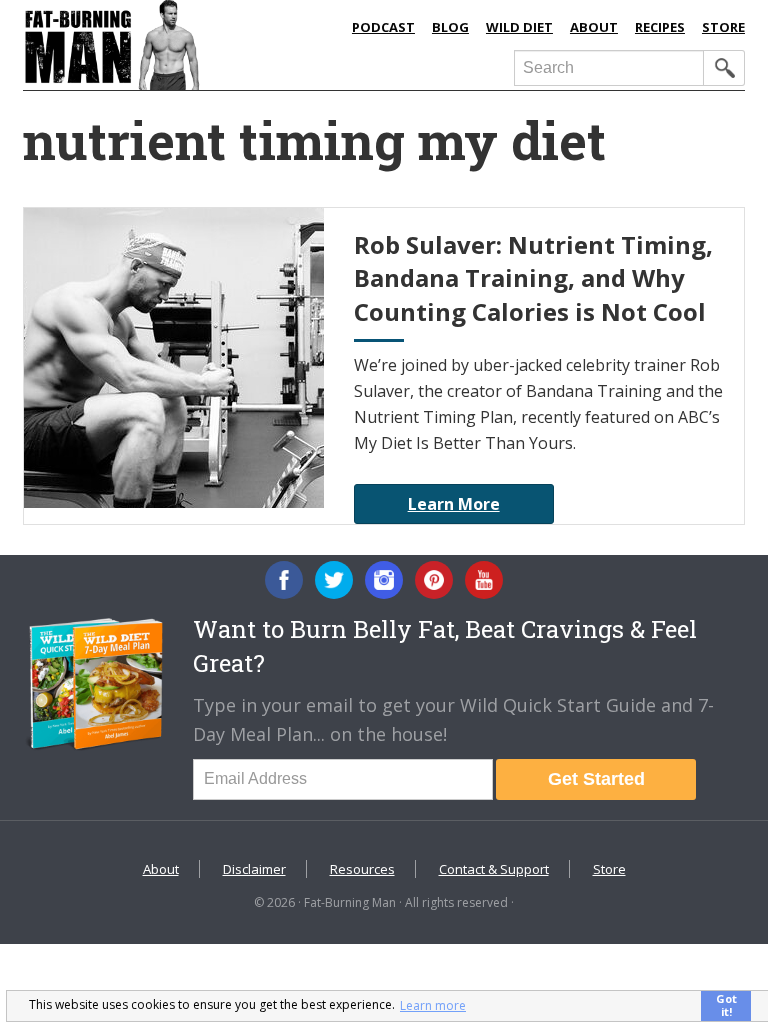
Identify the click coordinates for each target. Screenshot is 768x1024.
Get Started (596, 779)
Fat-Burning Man (178, 45)
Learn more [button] (433, 1005)
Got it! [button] (726, 1005)
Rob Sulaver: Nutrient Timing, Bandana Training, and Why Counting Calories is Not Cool (533, 278)
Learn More (454, 504)
